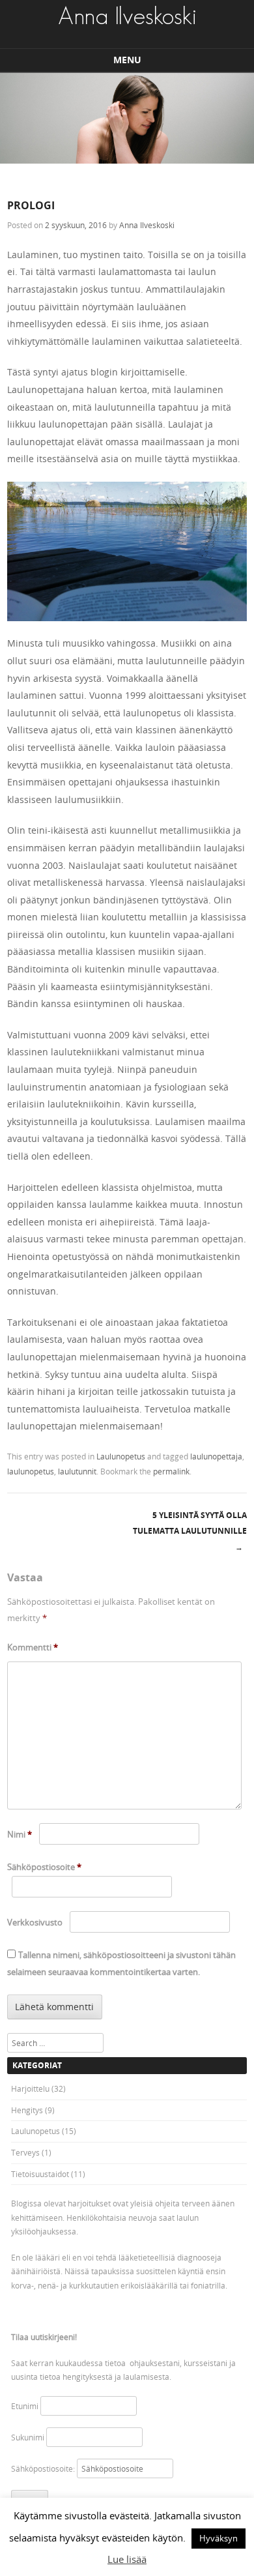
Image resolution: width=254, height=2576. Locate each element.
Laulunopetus (121, 1456)
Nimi (20, 1834)
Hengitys (27, 2110)
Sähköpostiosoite (44, 1867)
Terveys (25, 2152)
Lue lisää (127, 2559)
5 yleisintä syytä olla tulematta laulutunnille (190, 1531)
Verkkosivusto (35, 1922)
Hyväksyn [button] (219, 2538)
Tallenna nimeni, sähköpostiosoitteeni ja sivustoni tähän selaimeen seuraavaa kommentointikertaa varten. (121, 1964)
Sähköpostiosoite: (44, 2468)
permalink (171, 1471)
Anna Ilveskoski (147, 225)
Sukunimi (28, 2437)
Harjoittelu (30, 2088)
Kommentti (33, 1647)
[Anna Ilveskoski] (127, 16)
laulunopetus (31, 1471)
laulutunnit (77, 1471)
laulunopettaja (216, 1456)
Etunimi (25, 2406)
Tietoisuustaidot (40, 2174)
